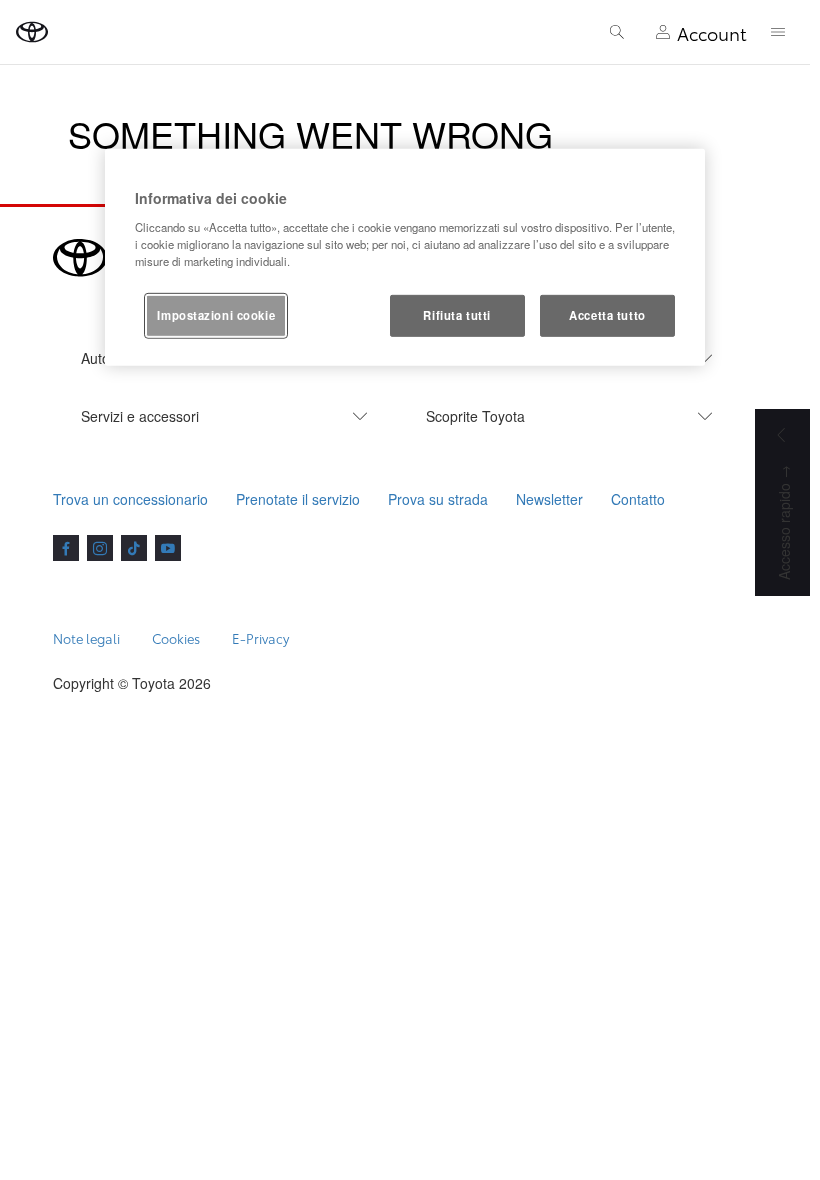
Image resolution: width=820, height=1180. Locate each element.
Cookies (176, 638)
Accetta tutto (607, 315)
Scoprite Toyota (475, 416)
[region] (405, 257)
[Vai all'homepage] (32, 32)
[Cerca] (617, 32)
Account (711, 32)
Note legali (86, 638)
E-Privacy (260, 638)
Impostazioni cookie (216, 315)
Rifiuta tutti (456, 315)
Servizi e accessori (140, 416)
